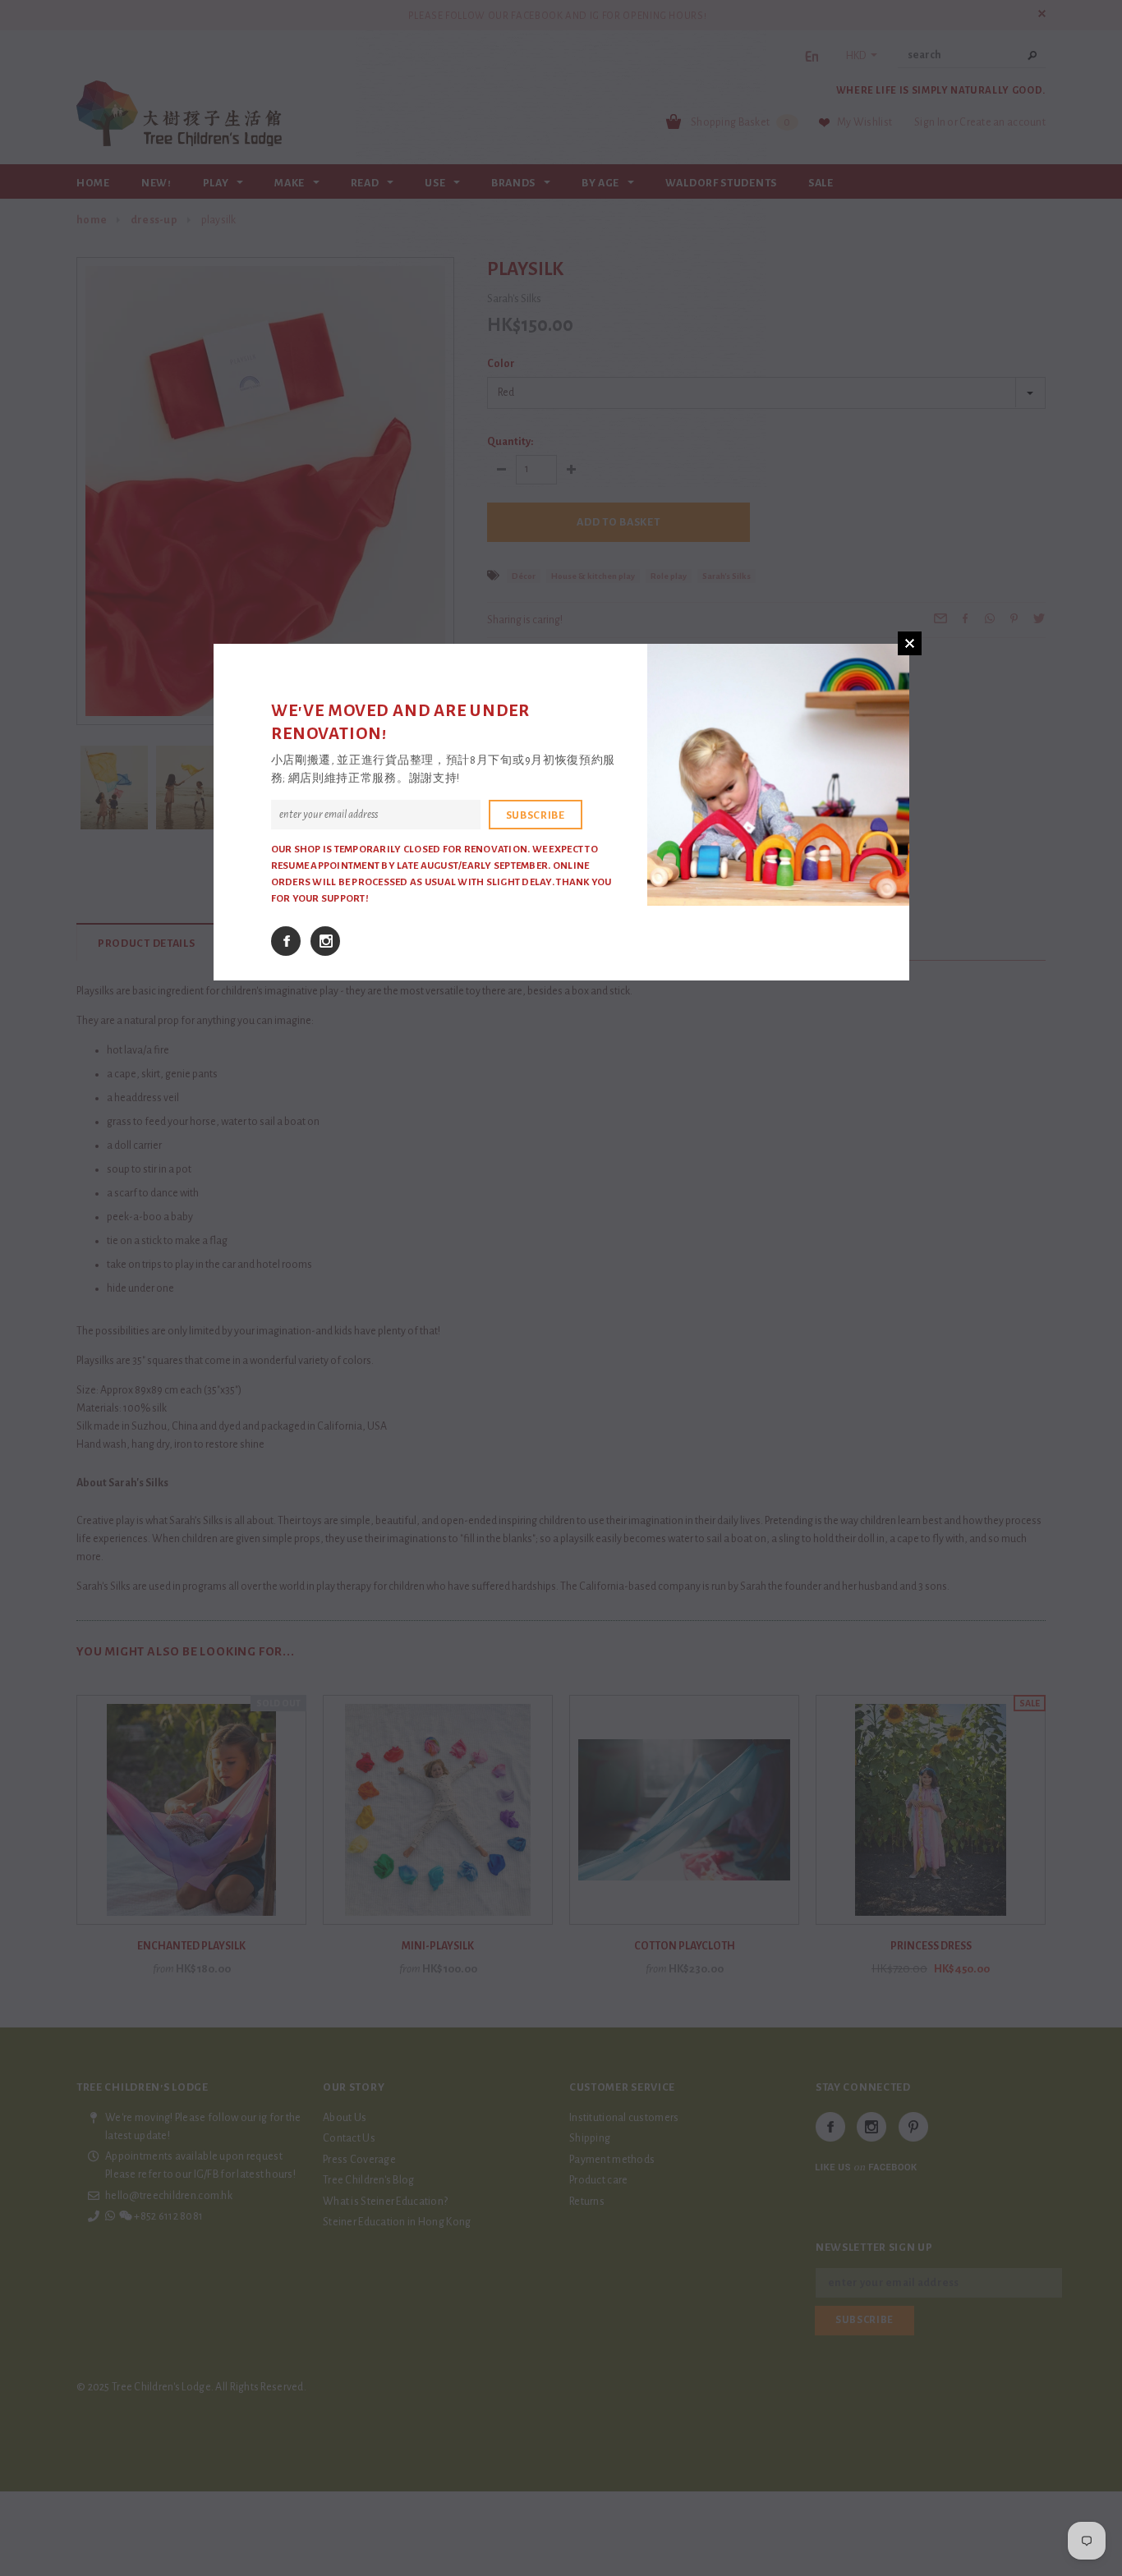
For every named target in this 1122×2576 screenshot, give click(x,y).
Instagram (325, 941)
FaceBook (286, 941)
